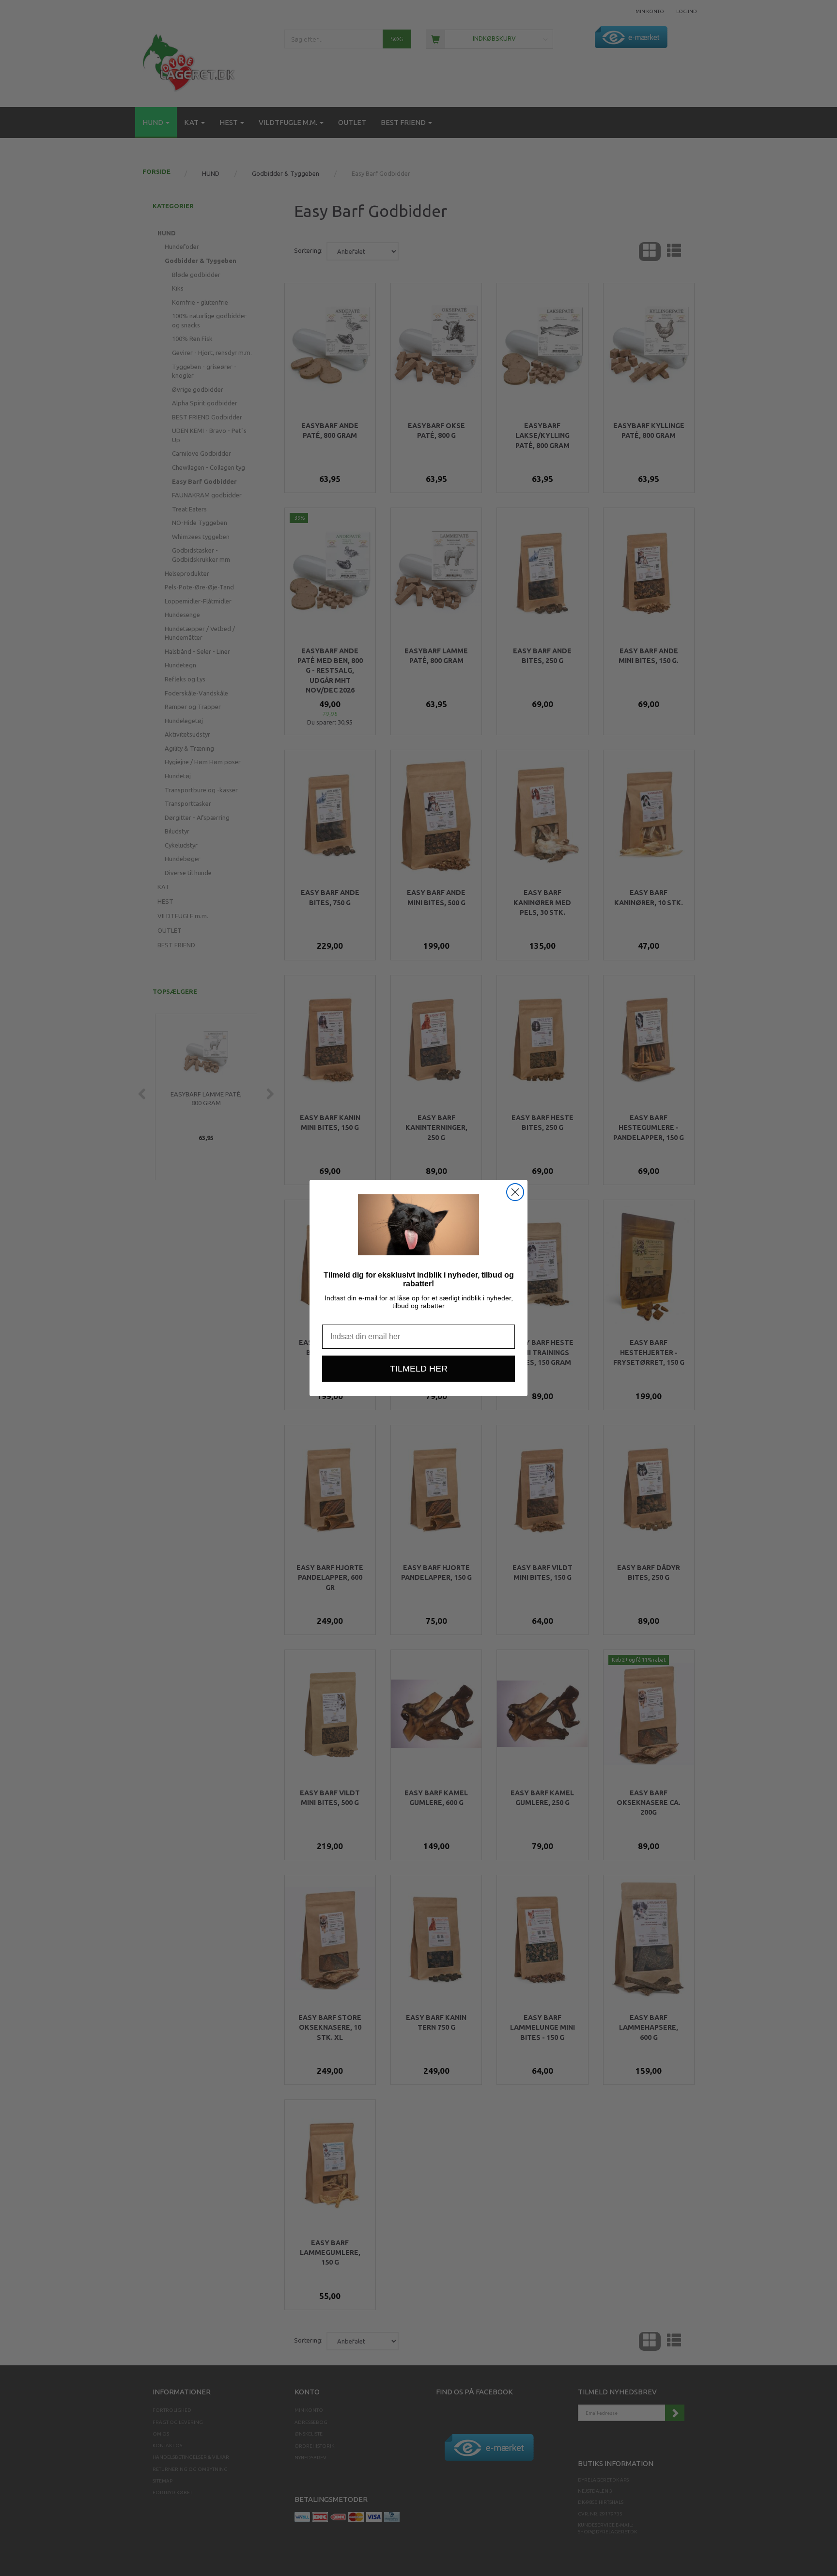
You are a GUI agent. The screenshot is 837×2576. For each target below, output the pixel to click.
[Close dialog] (515, 1192)
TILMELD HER (419, 1369)
